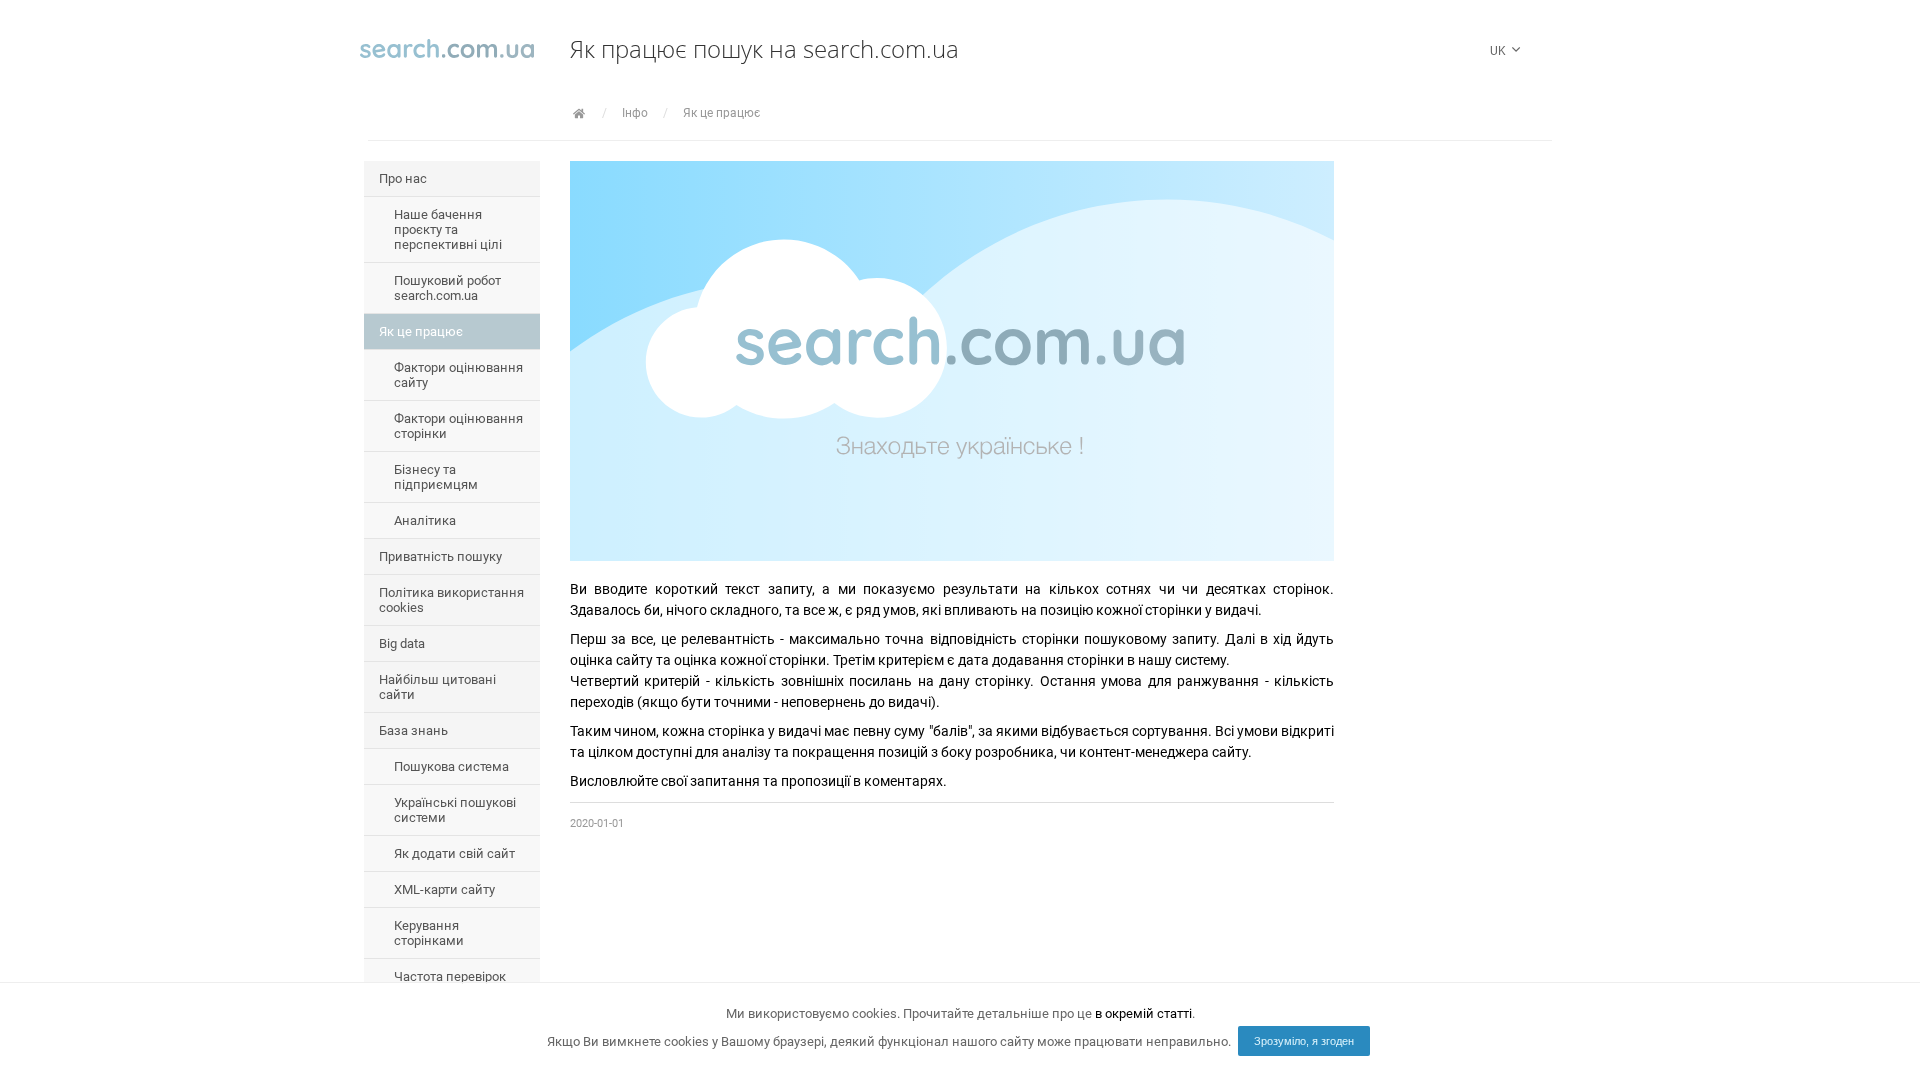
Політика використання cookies (451, 600)
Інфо (635, 113)
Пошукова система (451, 766)
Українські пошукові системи (455, 810)
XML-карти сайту (444, 889)
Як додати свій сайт (454, 853)
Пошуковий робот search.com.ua (447, 288)
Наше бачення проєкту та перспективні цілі (448, 229)
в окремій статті (1143, 1013)
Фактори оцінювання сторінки (458, 426)
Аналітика (425, 520)
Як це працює (721, 113)
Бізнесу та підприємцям (436, 477)
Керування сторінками (429, 933)
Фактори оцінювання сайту (458, 375)
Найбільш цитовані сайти (437, 687)
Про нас (403, 178)
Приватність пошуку (440, 556)
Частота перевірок (450, 976)
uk (1499, 51)
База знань (413, 730)
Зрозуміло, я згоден (1304, 1041)
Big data (402, 643)
